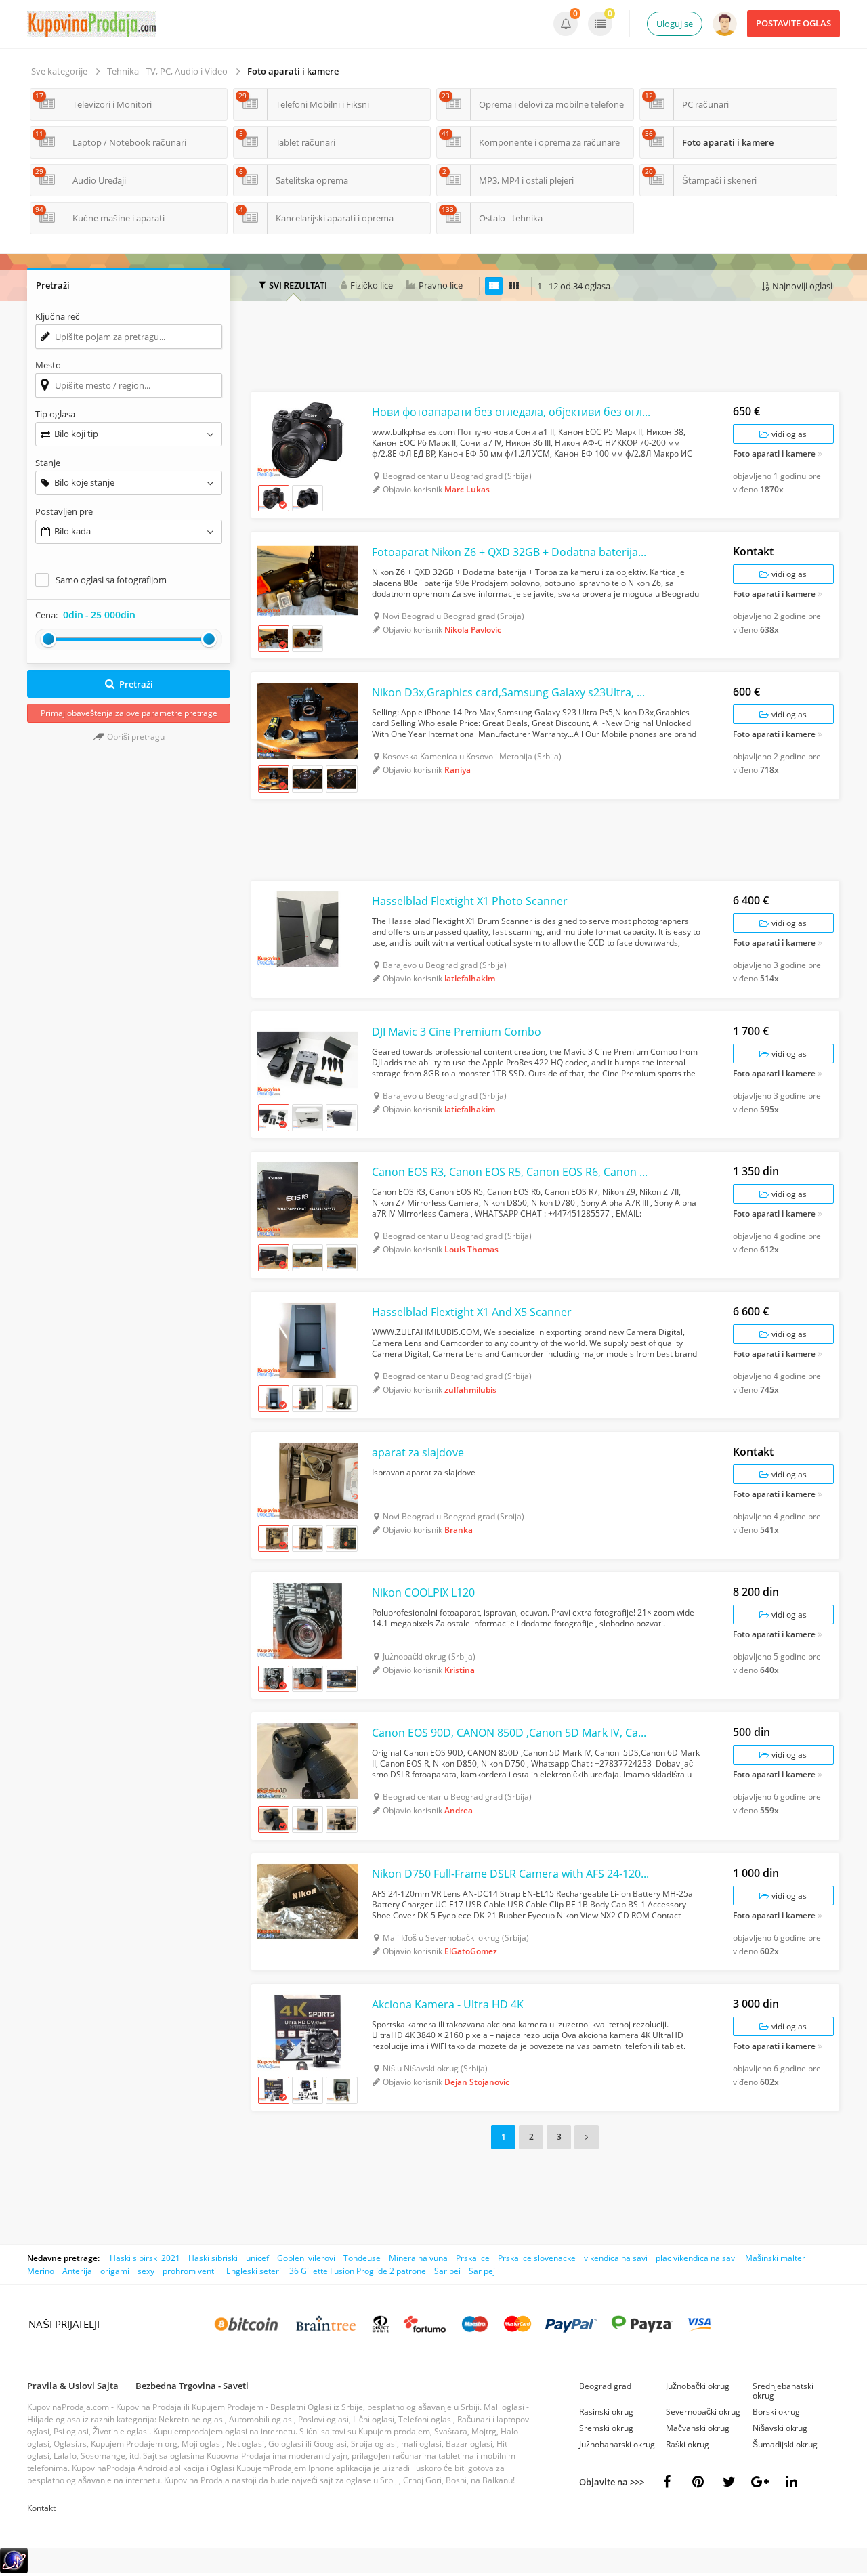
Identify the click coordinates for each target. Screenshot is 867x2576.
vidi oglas (788, 434)
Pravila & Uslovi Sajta (73, 2386)
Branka (459, 1530)
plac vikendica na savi (696, 2258)
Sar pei (447, 2271)
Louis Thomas (471, 1249)
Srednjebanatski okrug (783, 2391)
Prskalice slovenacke (537, 2258)
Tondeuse (362, 2258)
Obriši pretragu (135, 737)
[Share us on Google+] (760, 2482)
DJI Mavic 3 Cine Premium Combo (457, 1032)
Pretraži (136, 684)
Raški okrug (688, 2444)
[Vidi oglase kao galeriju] (514, 286)
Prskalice (473, 2258)
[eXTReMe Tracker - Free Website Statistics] (14, 2570)
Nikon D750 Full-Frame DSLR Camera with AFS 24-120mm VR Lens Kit (512, 1874)
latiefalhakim (470, 978)
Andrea (459, 1810)
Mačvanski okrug (698, 2428)
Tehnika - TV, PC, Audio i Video (167, 71)
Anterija (77, 2271)
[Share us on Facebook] (667, 2482)
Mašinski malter (775, 2258)
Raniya (458, 770)
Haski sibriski (213, 2258)
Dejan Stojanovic (477, 2082)
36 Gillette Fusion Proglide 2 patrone (358, 2271)
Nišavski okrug (780, 2428)
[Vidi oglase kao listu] (494, 286)
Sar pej (482, 2271)
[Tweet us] (729, 2482)
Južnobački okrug (698, 2386)
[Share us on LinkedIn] (791, 2482)
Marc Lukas (467, 489)
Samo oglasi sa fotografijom (111, 580)
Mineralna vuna (418, 2258)
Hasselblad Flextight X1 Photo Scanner (470, 901)
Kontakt (41, 2508)
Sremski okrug (606, 2428)
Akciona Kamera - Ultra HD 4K (448, 2004)
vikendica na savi (616, 2258)
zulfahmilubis (470, 1390)
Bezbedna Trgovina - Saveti (192, 2386)
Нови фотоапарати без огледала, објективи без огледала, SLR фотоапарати (512, 412)
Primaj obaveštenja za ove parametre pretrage (129, 713)
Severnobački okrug (703, 2412)
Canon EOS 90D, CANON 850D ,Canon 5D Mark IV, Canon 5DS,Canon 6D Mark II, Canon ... (512, 1733)
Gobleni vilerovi (306, 2258)
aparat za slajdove (418, 1452)
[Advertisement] (545, 348)
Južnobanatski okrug (617, 2444)
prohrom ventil (190, 2271)
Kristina (460, 1670)
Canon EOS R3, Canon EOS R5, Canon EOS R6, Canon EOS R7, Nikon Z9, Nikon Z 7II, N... (512, 1172)
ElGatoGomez (471, 1951)
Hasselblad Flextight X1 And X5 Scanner (472, 1312)
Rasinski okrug (606, 2412)
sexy (146, 2271)
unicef (257, 2258)
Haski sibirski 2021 (145, 2258)
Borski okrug (776, 2412)
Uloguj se (675, 24)
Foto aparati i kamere (293, 71)
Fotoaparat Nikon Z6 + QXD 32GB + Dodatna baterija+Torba (512, 552)
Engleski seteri (254, 2271)
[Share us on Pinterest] (698, 2482)
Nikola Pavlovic (473, 630)
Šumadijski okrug (785, 2444)
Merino (41, 2271)
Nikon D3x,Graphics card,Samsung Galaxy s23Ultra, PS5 (512, 692)
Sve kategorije (59, 71)
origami (115, 2271)
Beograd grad (605, 2386)
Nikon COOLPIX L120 (423, 1592)
